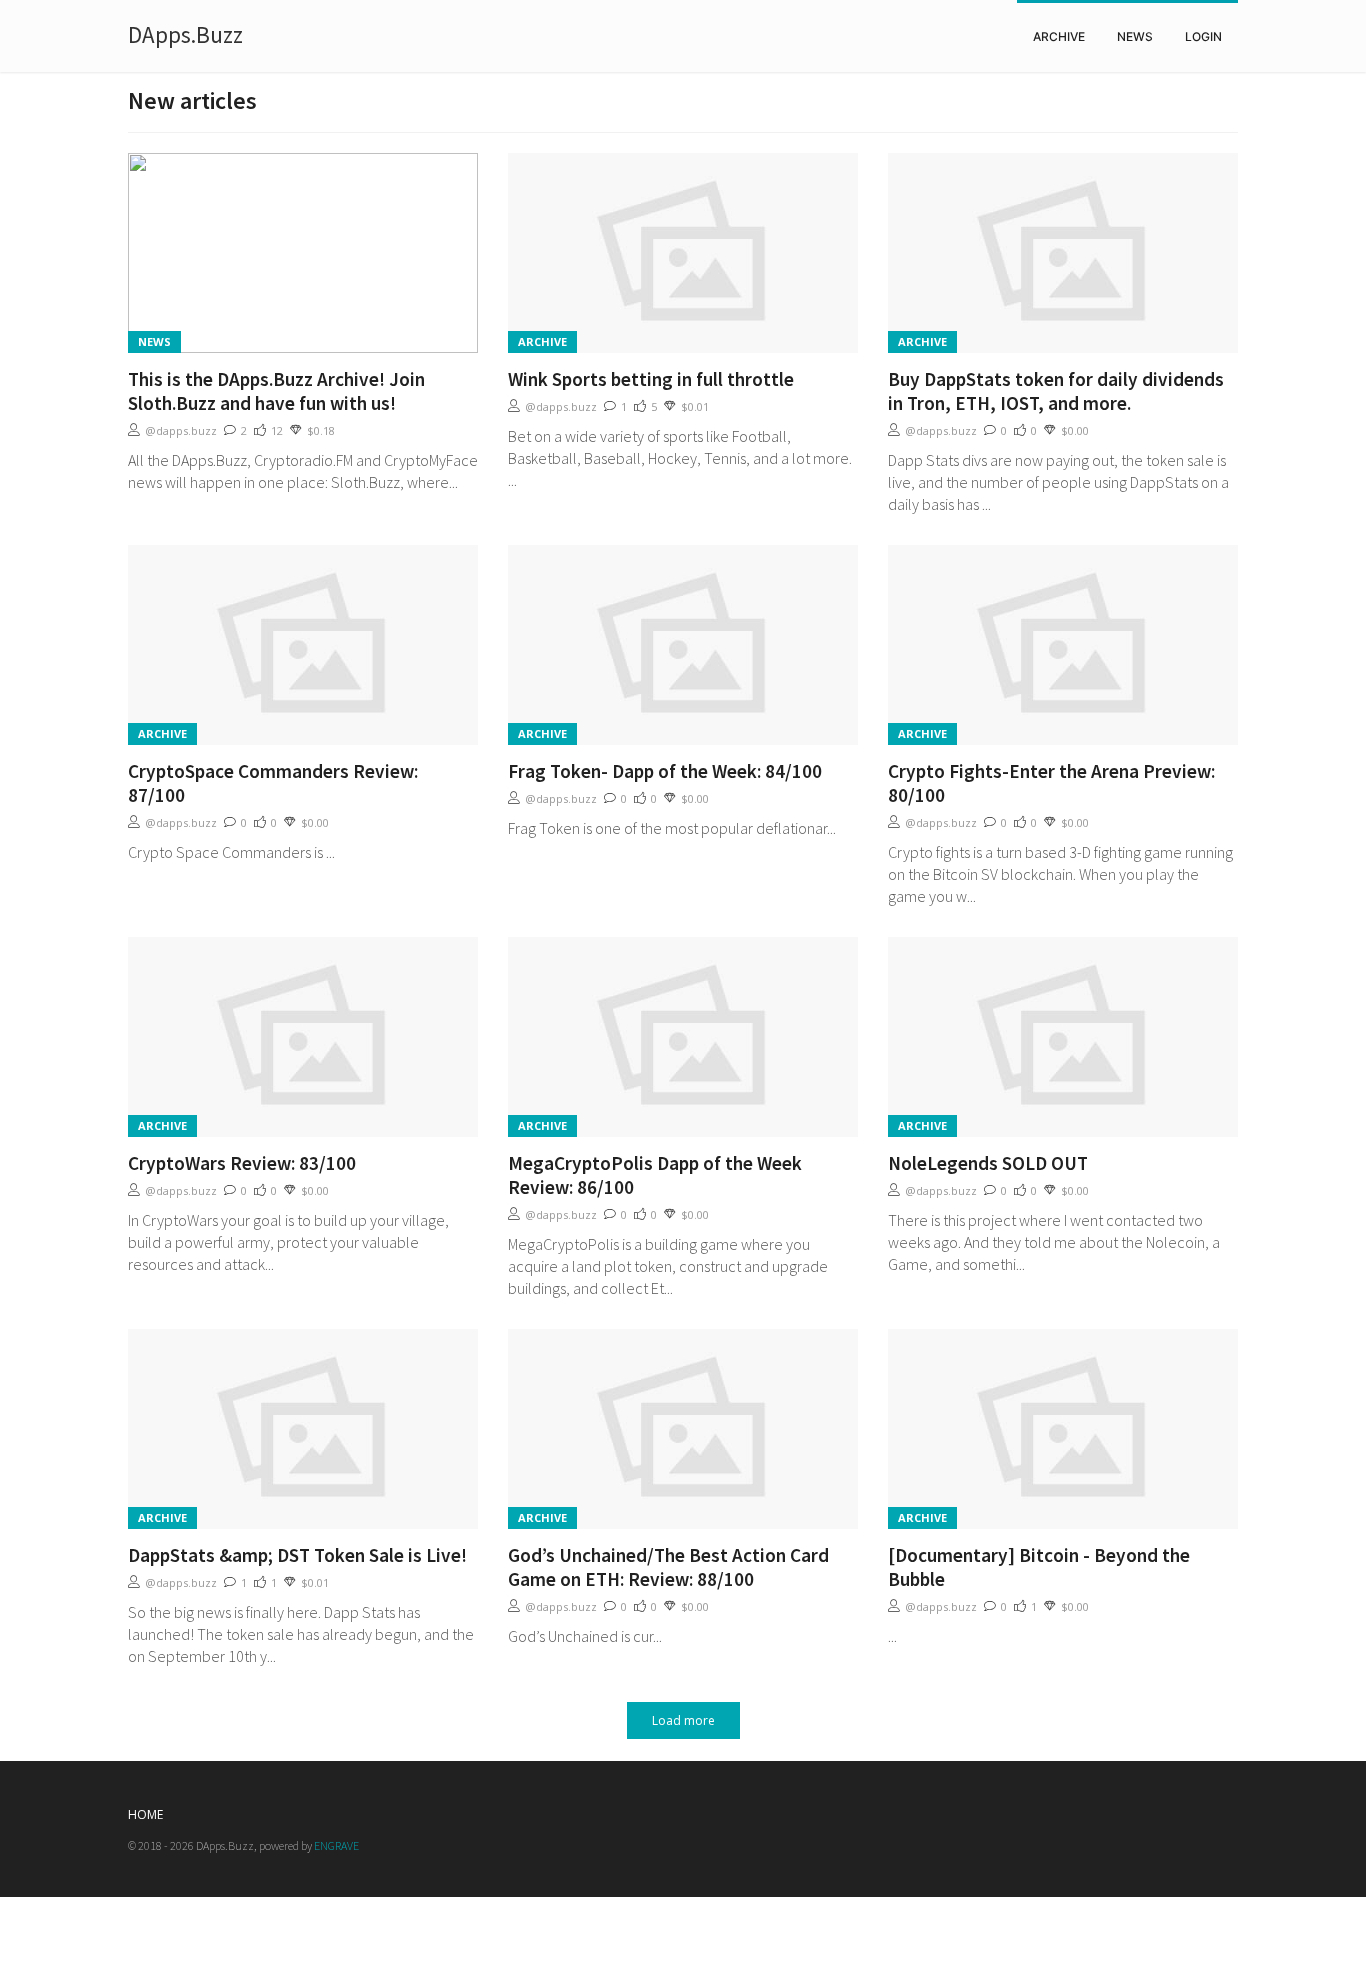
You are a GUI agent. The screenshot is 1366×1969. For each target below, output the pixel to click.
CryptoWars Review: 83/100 (242, 1163)
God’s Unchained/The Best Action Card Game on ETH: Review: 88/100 (668, 1567)
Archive (1059, 36)
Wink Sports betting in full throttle (651, 379)
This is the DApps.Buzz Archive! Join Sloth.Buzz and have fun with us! (276, 391)
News (1135, 36)
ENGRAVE (336, 1845)
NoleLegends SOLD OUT (988, 1163)
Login (1203, 36)
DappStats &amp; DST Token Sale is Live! (297, 1555)
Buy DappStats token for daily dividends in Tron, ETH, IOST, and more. (1056, 391)
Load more (683, 1720)
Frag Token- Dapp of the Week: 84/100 (665, 771)
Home (145, 1814)
